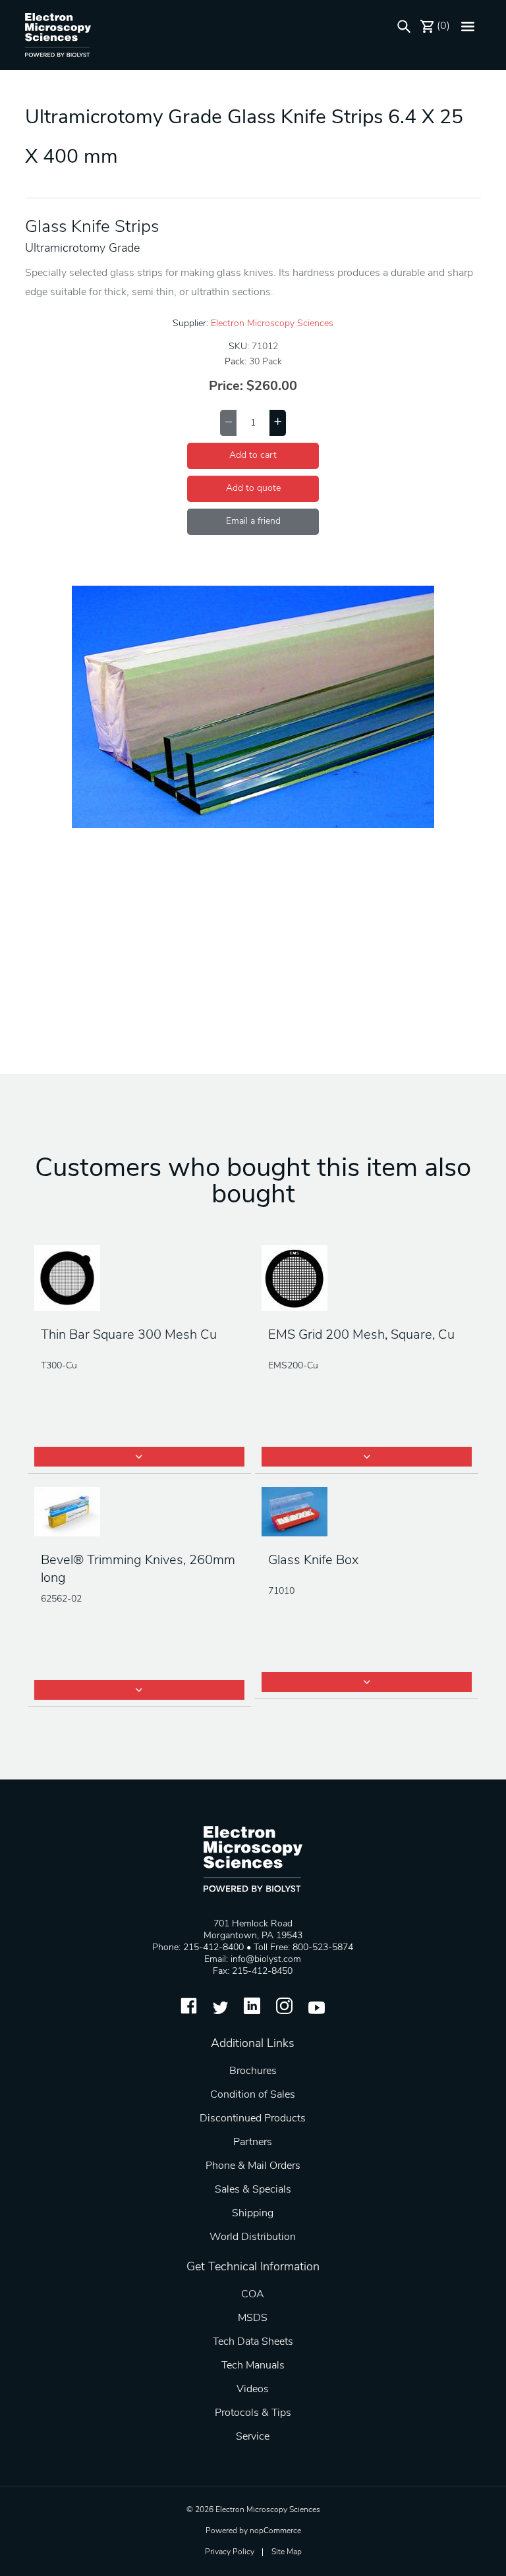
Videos (253, 2390)
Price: (226, 387)
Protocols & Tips (253, 2413)
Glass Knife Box (313, 1561)
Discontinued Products (253, 2119)
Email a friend (253, 521)
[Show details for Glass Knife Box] (367, 1513)
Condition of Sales (253, 2095)
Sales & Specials (253, 2190)
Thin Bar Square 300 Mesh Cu (129, 1335)
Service (253, 2437)
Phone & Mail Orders (253, 2166)
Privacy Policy (230, 2552)
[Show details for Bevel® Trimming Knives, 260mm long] (139, 1513)
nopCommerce (275, 2531)
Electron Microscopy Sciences (272, 324)
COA (253, 2295)
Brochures (253, 2071)
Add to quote (253, 489)
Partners (253, 2142)
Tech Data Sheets (253, 2342)
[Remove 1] (228, 423)
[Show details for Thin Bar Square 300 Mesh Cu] (139, 1279)
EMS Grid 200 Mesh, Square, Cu (361, 1335)
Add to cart (253, 456)
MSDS (253, 2318)
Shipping (253, 2214)
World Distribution (253, 2237)
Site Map (287, 2552)
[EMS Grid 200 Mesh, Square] (367, 1279)
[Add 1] (278, 423)
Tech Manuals (253, 2366)
